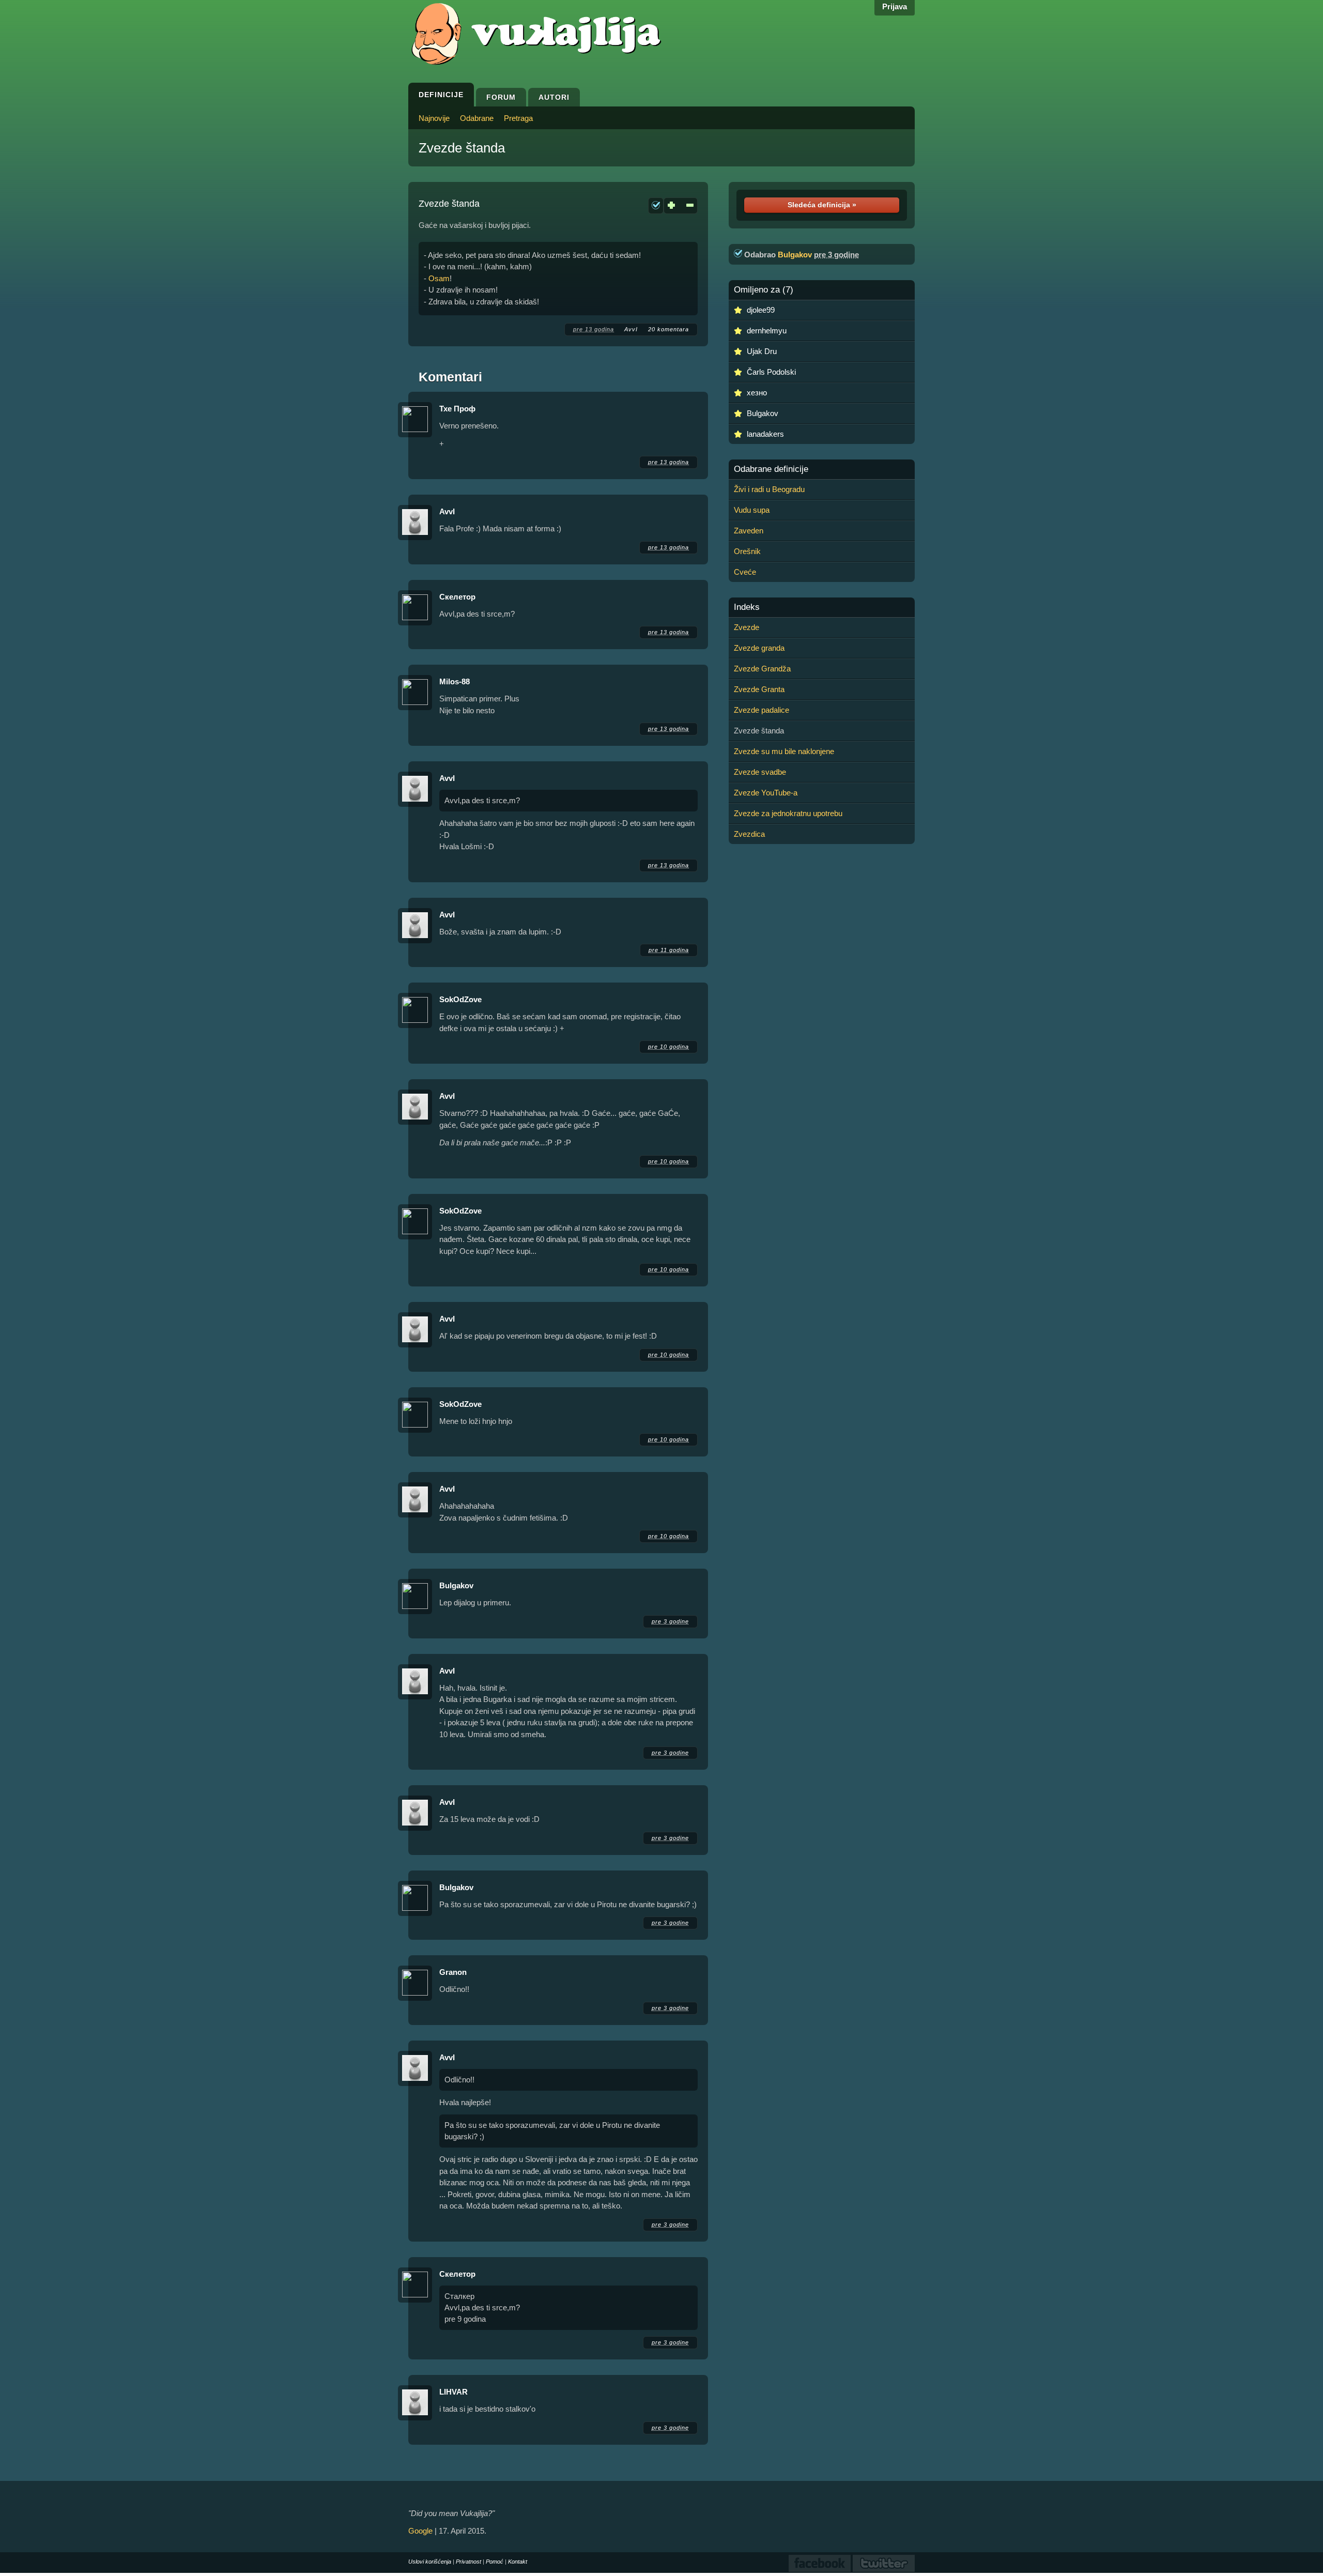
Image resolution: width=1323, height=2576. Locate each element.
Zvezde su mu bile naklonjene (784, 751)
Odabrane (477, 118)
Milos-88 (455, 681)
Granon (453, 1972)
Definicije (441, 95)
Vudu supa (752, 510)
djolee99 (761, 310)
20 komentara (668, 329)
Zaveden (749, 531)
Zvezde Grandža (762, 669)
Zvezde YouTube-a (766, 793)
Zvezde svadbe (760, 772)
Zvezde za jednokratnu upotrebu (788, 813)
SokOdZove (460, 999)
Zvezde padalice (762, 710)
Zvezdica (749, 834)
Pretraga (518, 118)
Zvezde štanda (462, 148)
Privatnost (468, 2562)
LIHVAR (453, 2392)
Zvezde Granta (759, 689)
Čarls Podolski (771, 372)
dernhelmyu (767, 331)
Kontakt (518, 2562)
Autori (554, 97)
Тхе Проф (457, 409)
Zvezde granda (759, 648)
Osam (439, 278)
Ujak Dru (762, 351)
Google (420, 2531)
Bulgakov (456, 1585)
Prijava (895, 6)
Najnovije (434, 118)
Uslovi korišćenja (430, 2562)
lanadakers (765, 434)
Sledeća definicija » (822, 205)
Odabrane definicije (771, 469)
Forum (501, 97)
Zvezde (747, 627)
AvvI (631, 329)
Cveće (745, 572)
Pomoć (495, 2562)
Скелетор (457, 597)
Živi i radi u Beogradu (769, 489)
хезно (757, 393)
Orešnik (747, 551)
